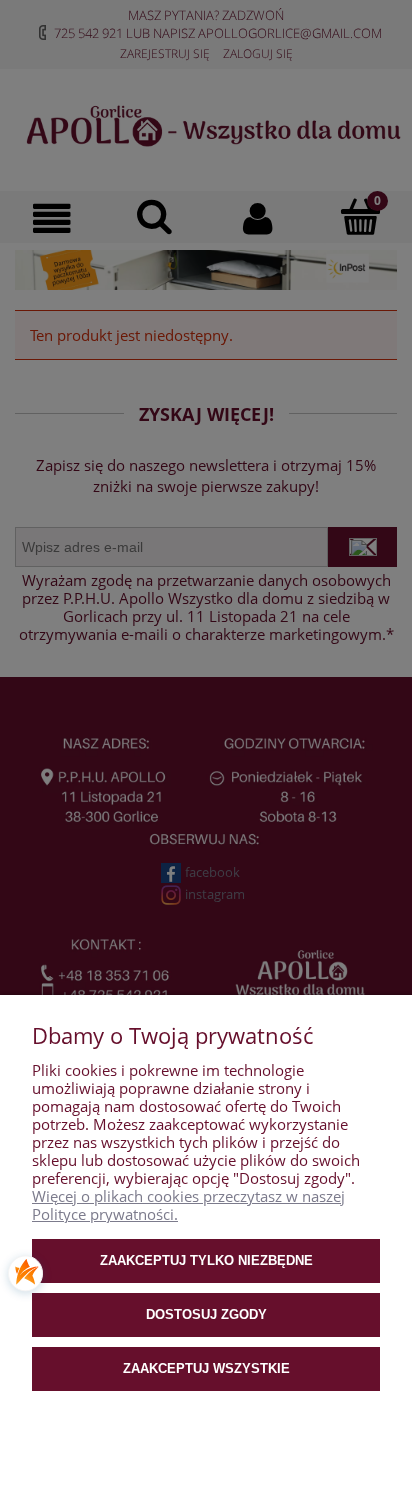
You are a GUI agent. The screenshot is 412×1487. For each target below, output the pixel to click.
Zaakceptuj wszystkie (206, 1368)
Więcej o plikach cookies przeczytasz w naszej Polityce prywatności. (188, 1205)
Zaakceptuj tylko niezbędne (206, 1260)
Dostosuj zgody (206, 1314)
